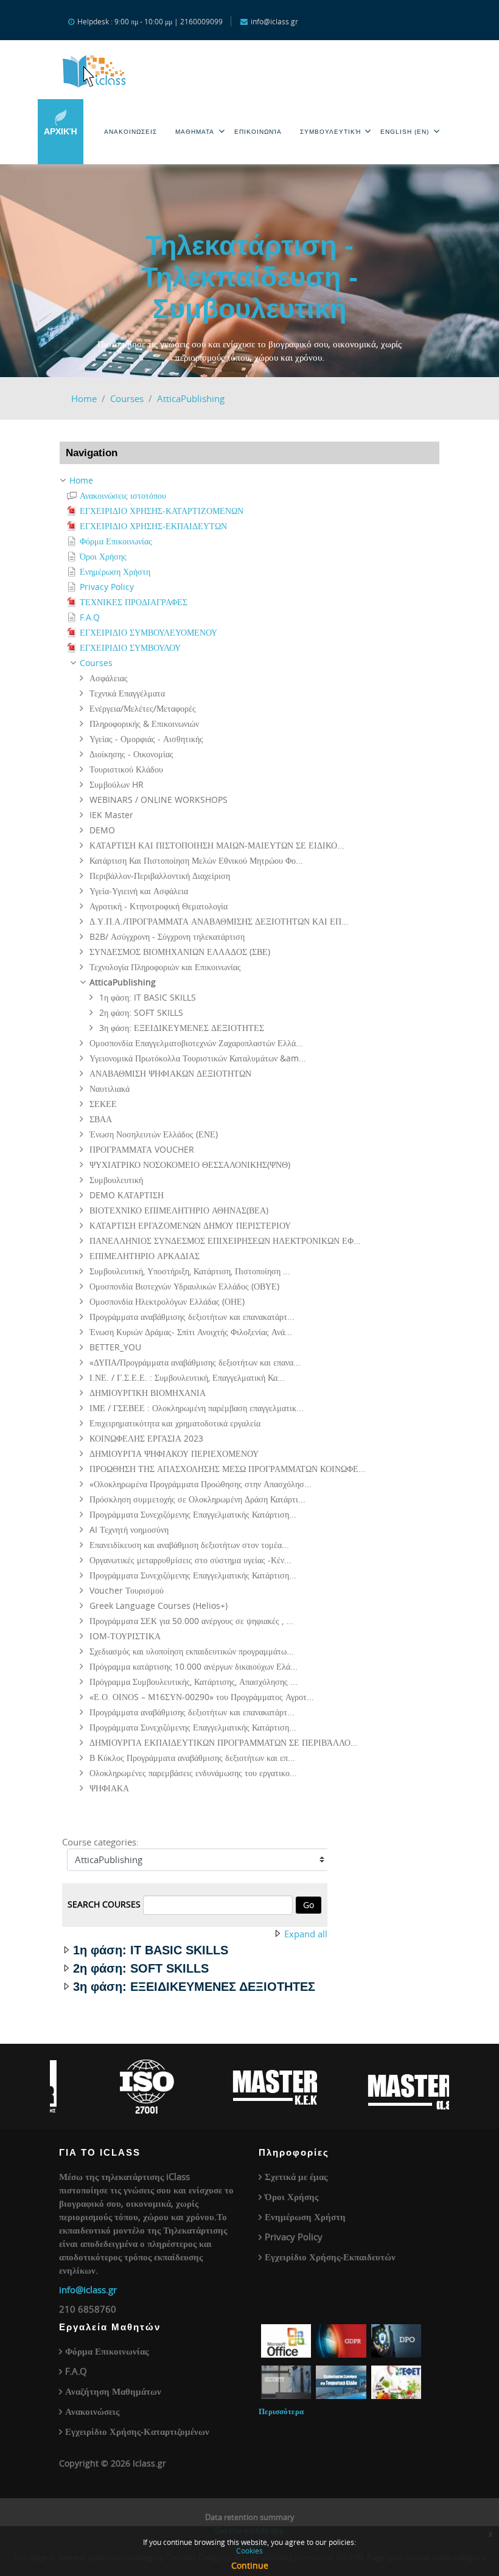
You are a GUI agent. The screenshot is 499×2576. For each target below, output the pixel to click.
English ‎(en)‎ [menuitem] (405, 132)
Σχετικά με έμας (296, 2176)
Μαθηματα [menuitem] (195, 132)
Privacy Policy (294, 2237)
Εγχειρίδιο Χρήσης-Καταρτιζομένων (137, 2431)
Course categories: (100, 1842)
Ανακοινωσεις (131, 132)
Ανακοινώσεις (92, 2411)
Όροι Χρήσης (291, 2196)
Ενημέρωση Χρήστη (305, 2217)
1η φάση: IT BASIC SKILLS (151, 1950)
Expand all (306, 1934)
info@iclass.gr (88, 2290)
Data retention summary (250, 2517)
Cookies (249, 2550)
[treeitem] (249, 481)
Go (309, 1905)
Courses (127, 398)
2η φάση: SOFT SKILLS (141, 1968)
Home (84, 398)
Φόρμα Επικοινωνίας (107, 2351)
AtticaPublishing (191, 398)
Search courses (104, 1904)
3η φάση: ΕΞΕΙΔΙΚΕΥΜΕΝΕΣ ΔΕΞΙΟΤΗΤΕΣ (194, 1987)
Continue (250, 2565)
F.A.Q (76, 2371)
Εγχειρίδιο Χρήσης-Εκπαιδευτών (330, 2257)
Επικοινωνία (258, 132)
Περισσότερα (281, 2411)
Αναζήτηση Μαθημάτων (113, 2391)
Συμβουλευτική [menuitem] (330, 132)
